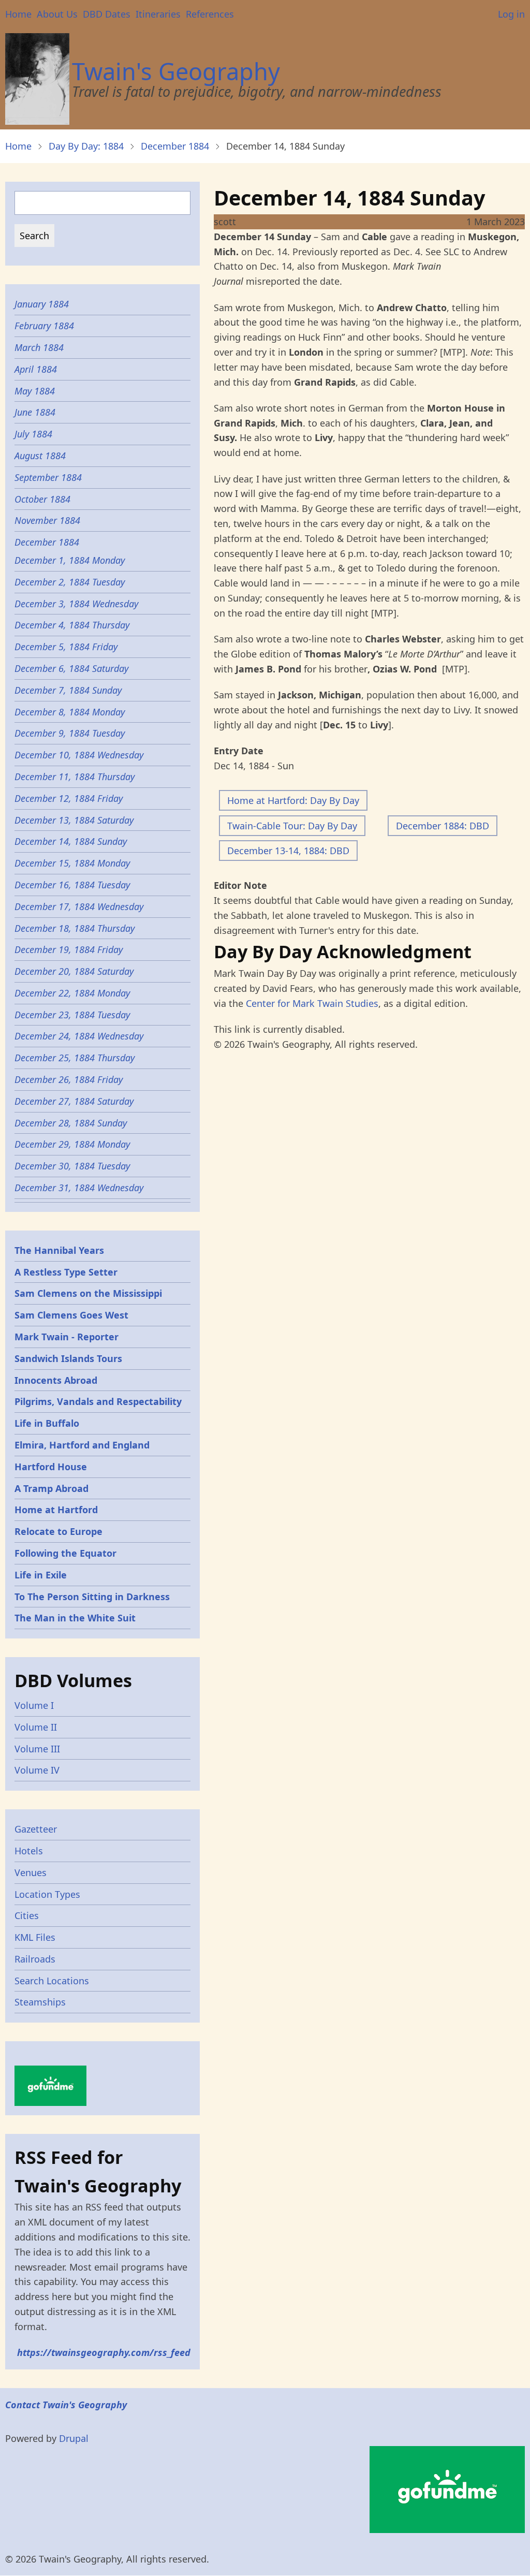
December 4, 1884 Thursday (72, 625)
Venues (31, 1872)
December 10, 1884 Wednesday (79, 755)
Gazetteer (36, 1829)
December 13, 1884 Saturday (74, 820)
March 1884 (39, 347)
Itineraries (158, 14)
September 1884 (48, 477)
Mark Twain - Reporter (67, 1337)
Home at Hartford (56, 1510)
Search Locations (52, 1981)
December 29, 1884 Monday (72, 1144)
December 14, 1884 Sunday (71, 841)
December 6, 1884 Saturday (71, 668)
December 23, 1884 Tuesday (72, 1015)
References (210, 14)
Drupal (74, 2438)
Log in (511, 14)
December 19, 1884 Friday (70, 949)
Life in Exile (41, 1575)
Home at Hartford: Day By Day (293, 800)
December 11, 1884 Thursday (76, 777)
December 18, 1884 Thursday (75, 928)
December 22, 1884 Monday (72, 993)
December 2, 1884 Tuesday (70, 582)
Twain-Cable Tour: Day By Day (292, 826)
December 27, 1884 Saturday (75, 1101)
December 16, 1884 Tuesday (72, 885)
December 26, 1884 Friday (70, 1079)
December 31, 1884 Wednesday (79, 1188)
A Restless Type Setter (66, 1272)
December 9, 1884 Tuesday (70, 733)
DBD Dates (107, 14)
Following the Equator (65, 1553)
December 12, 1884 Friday (70, 798)
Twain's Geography (176, 71)
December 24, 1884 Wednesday (79, 1036)
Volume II (36, 1727)
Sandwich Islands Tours (68, 1358)
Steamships (40, 2002)
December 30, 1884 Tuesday (73, 1166)
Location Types (47, 1894)
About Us (57, 14)
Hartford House (51, 1467)
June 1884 (35, 412)
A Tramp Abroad (51, 1488)
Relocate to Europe (58, 1531)
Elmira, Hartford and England (82, 1445)
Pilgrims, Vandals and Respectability (98, 1401)
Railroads (35, 1959)
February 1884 (44, 326)
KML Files (35, 1937)
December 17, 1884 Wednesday (79, 906)
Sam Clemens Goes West (71, 1315)
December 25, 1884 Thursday (76, 1058)
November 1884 (47, 520)
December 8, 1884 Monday (71, 712)
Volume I (34, 1705)
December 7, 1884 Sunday (68, 690)
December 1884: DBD (443, 826)
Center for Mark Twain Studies (312, 1003)
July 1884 (33, 434)
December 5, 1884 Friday (66, 647)
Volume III (37, 1749)
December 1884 (175, 146)
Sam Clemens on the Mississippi (88, 1293)
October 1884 (42, 499)
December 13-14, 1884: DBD (288, 851)
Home (18, 14)
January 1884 (42, 304)
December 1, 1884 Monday (70, 560)
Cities (27, 1915)
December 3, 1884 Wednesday (76, 604)
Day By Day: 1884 (86, 146)
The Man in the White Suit (75, 1618)
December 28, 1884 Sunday (71, 1123)
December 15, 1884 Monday (73, 863)
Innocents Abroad (56, 1380)
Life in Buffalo (47, 1423)
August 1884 (40, 456)
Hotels (29, 1851)
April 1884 (36, 369)
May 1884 (35, 391)
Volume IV (37, 1770)
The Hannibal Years (59, 1250)
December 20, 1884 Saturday (75, 971)
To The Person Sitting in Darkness (92, 1597)
